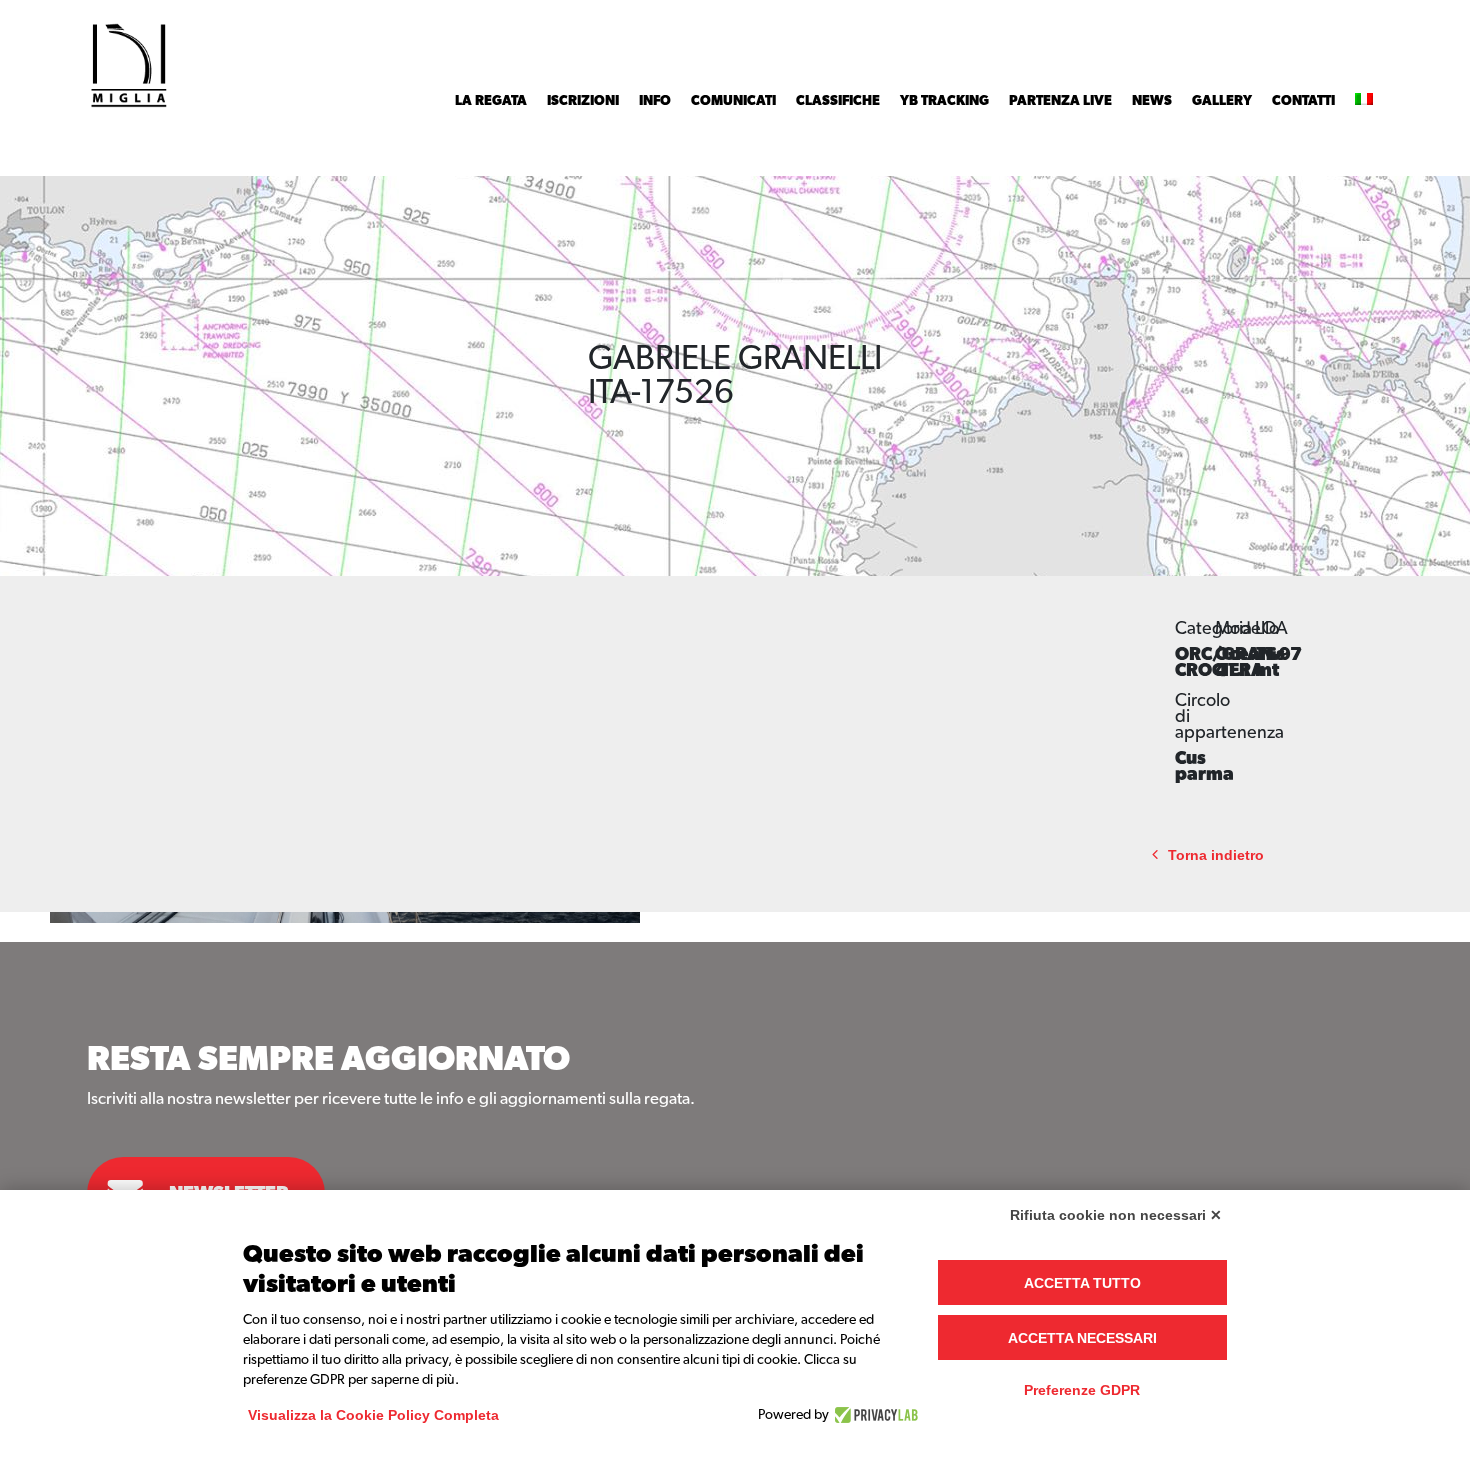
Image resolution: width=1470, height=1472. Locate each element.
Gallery (1222, 101)
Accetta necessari (1082, 1338)
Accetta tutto (1082, 1283)
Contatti (1303, 101)
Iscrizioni (583, 101)
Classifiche (838, 101)
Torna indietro (1216, 855)
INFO (655, 101)
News (1152, 101)
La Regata (491, 101)
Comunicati (733, 101)
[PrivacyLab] (873, 1415)
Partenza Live (1060, 101)
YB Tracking (944, 101)
